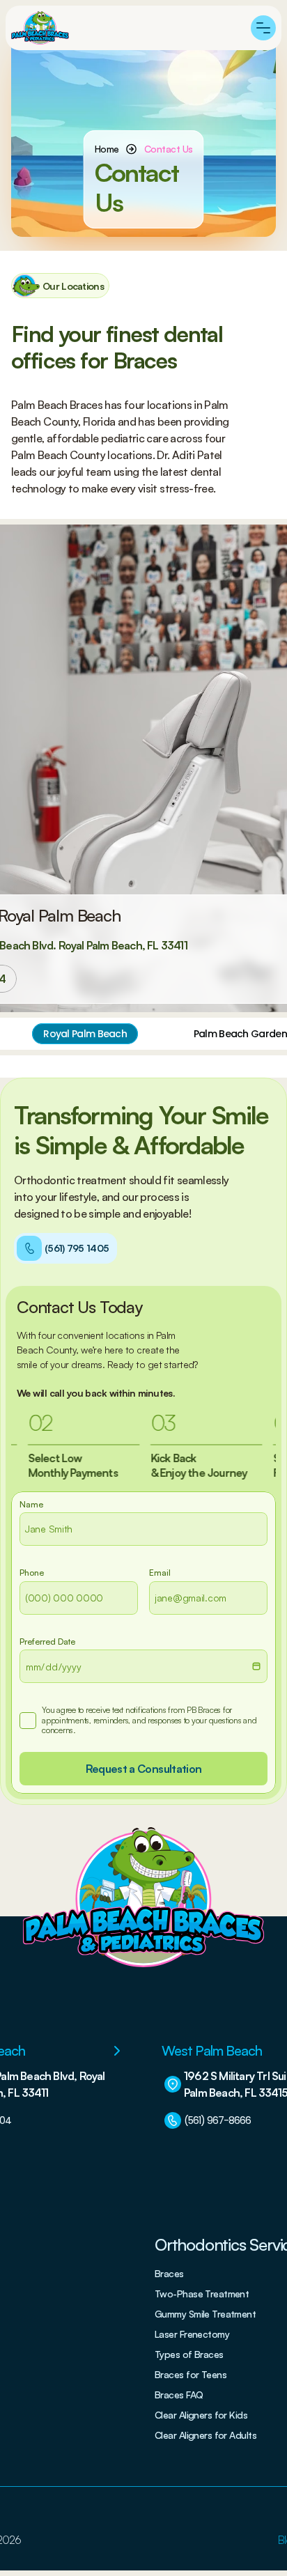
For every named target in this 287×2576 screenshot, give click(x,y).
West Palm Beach (212, 2050)
